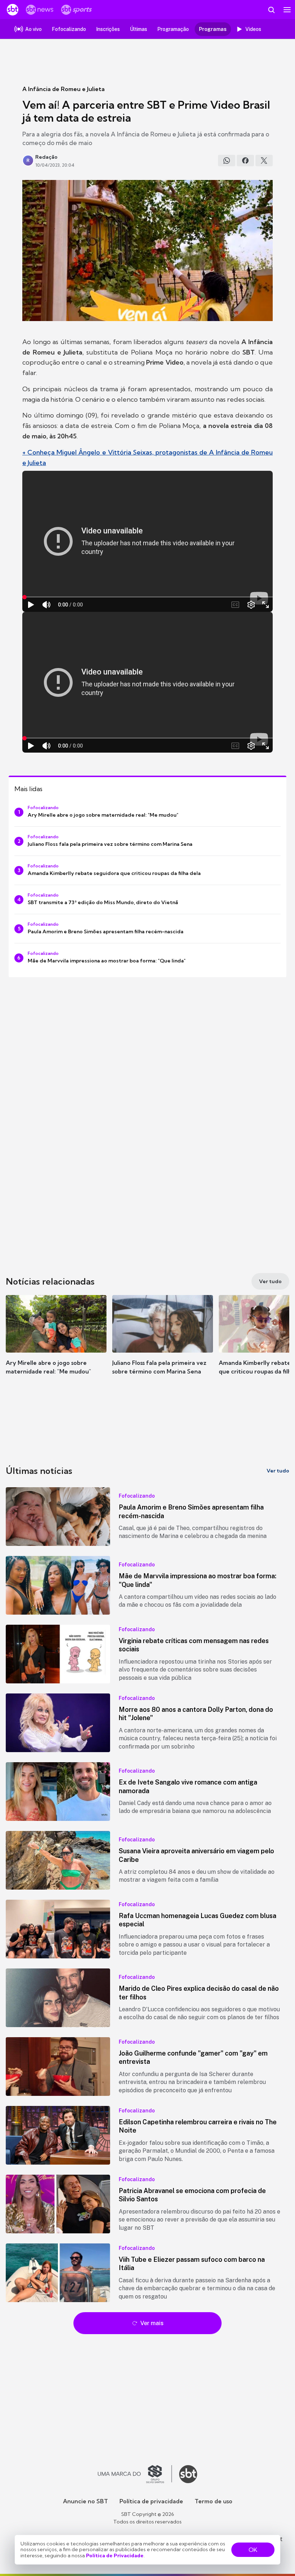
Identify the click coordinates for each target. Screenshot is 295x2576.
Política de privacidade (151, 2501)
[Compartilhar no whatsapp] (227, 161)
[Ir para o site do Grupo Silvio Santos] (135, 2474)
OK (253, 2550)
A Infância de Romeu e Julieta (63, 89)
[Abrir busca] (271, 10)
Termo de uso (214, 2501)
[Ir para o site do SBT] (188, 2474)
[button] (56, 1342)
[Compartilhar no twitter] (264, 161)
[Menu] (287, 10)
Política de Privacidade (115, 2555)
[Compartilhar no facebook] (245, 161)
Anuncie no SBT (85, 2501)
